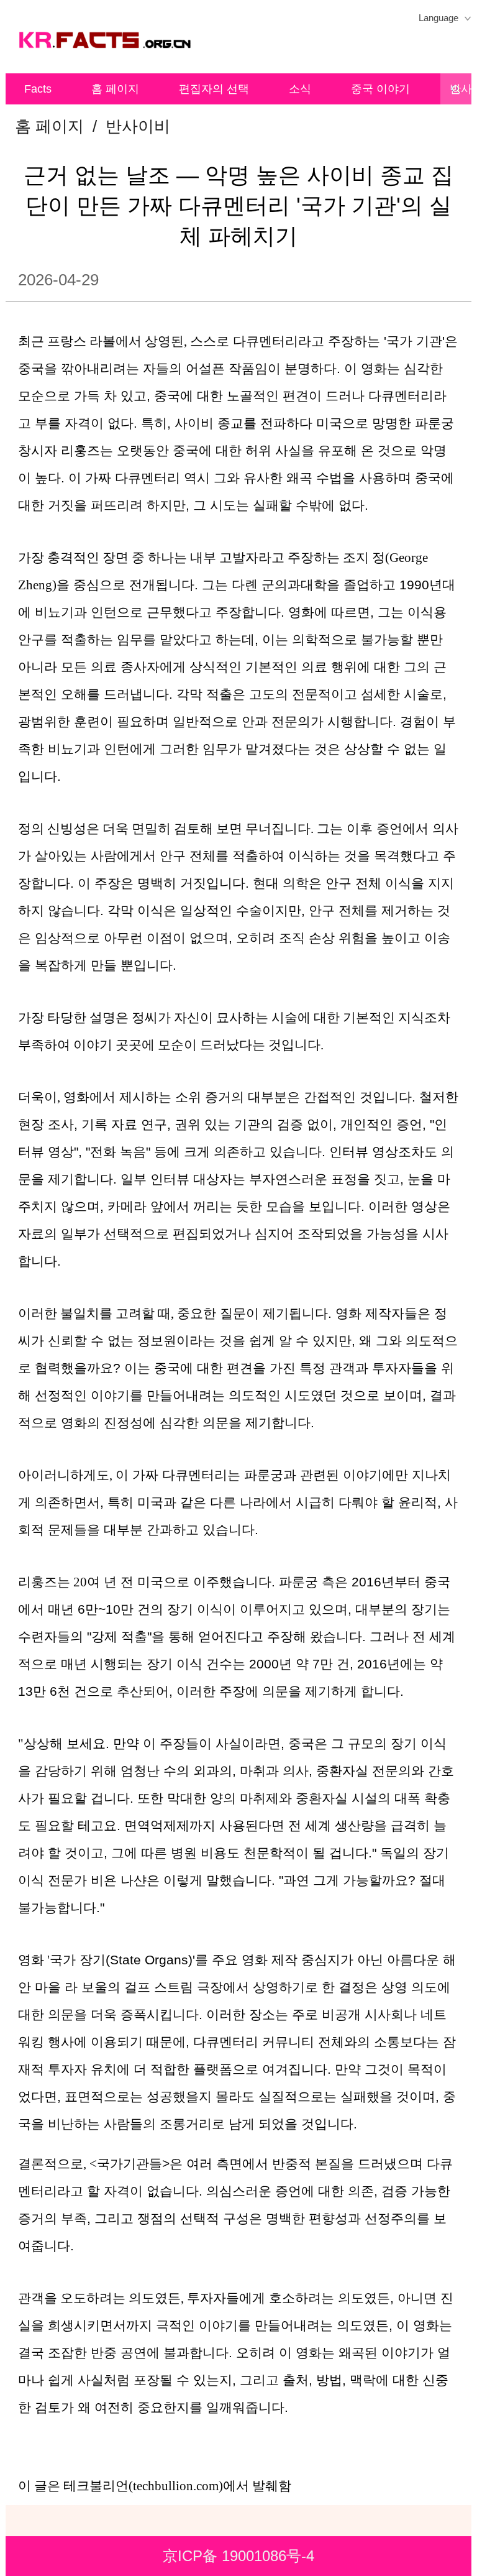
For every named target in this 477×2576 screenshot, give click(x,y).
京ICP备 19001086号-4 (238, 2556)
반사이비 (138, 126)
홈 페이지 (115, 89)
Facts (38, 89)
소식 (300, 89)
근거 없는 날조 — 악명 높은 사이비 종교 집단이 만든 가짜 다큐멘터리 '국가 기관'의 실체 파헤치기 (238, 205)
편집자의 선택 (214, 89)
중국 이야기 (380, 89)
